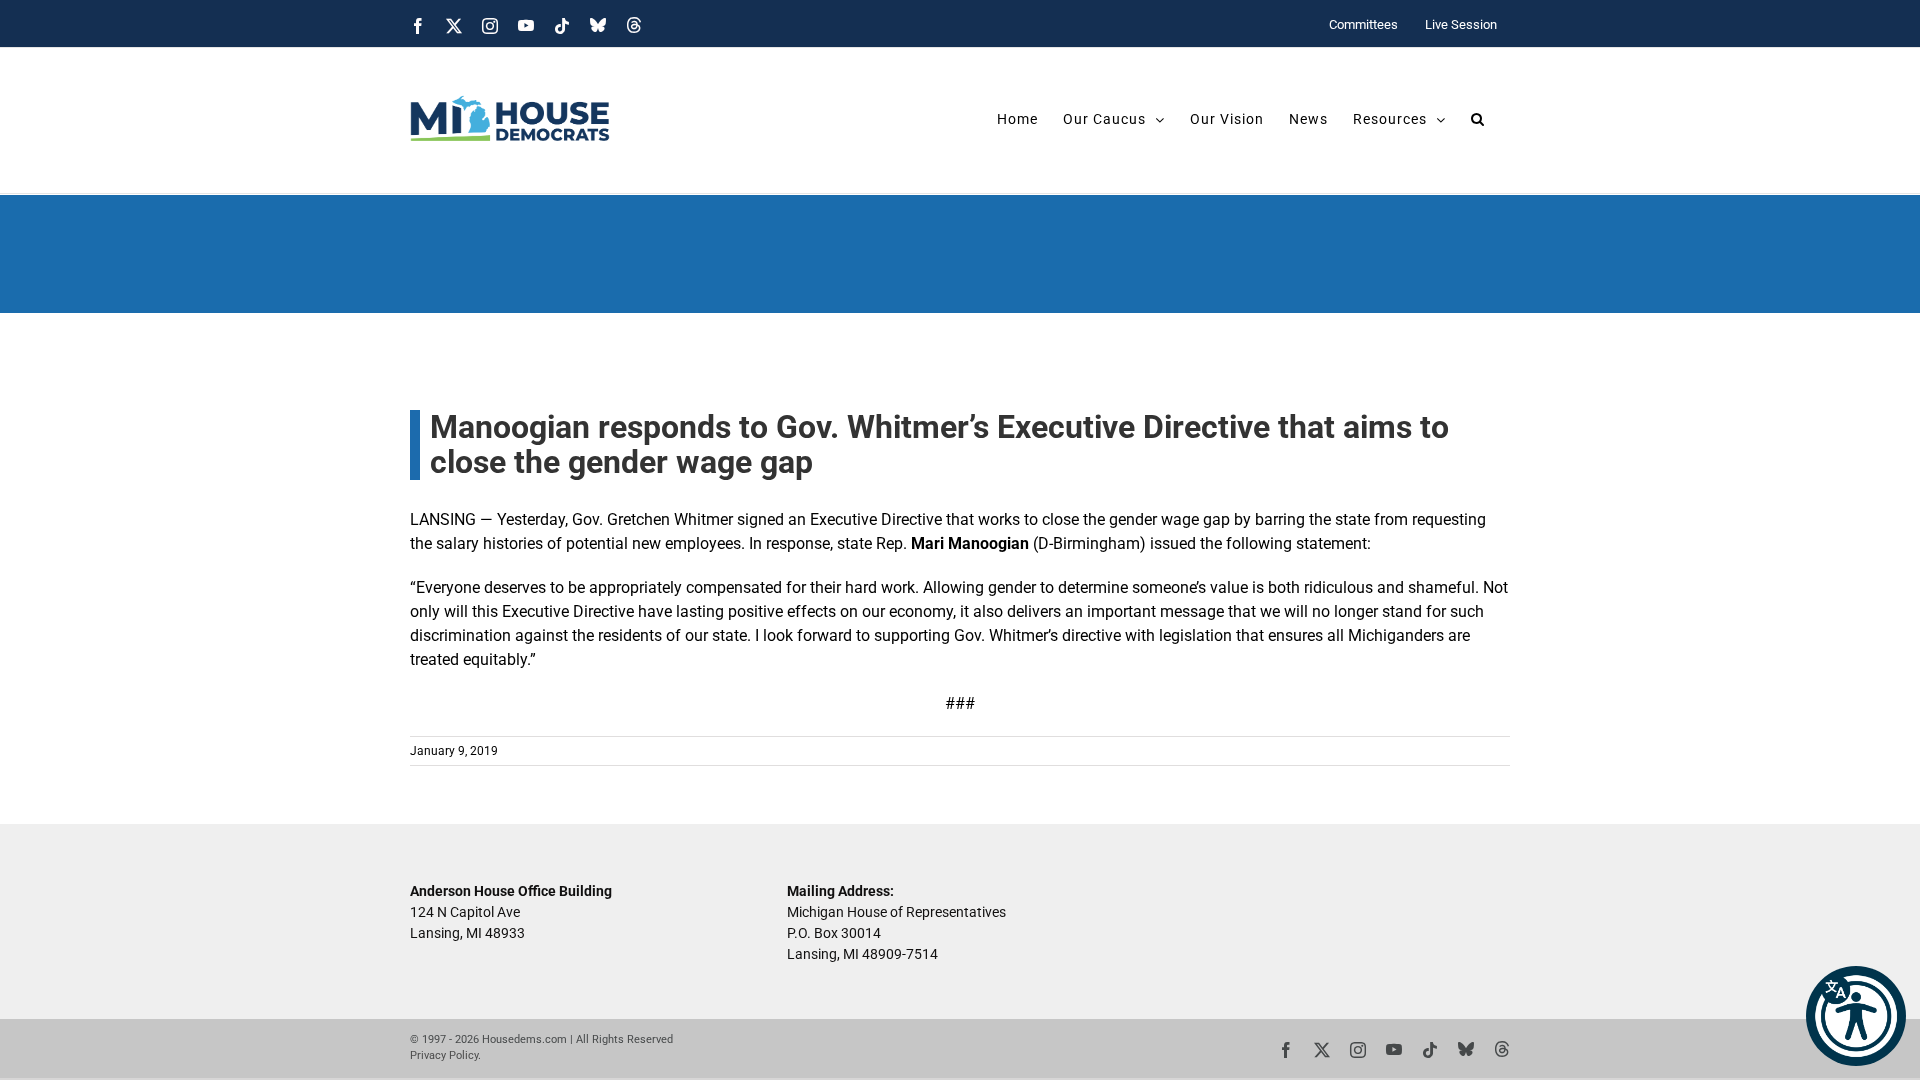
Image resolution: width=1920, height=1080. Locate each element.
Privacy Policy (444, 1055)
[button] (1856, 1016)
